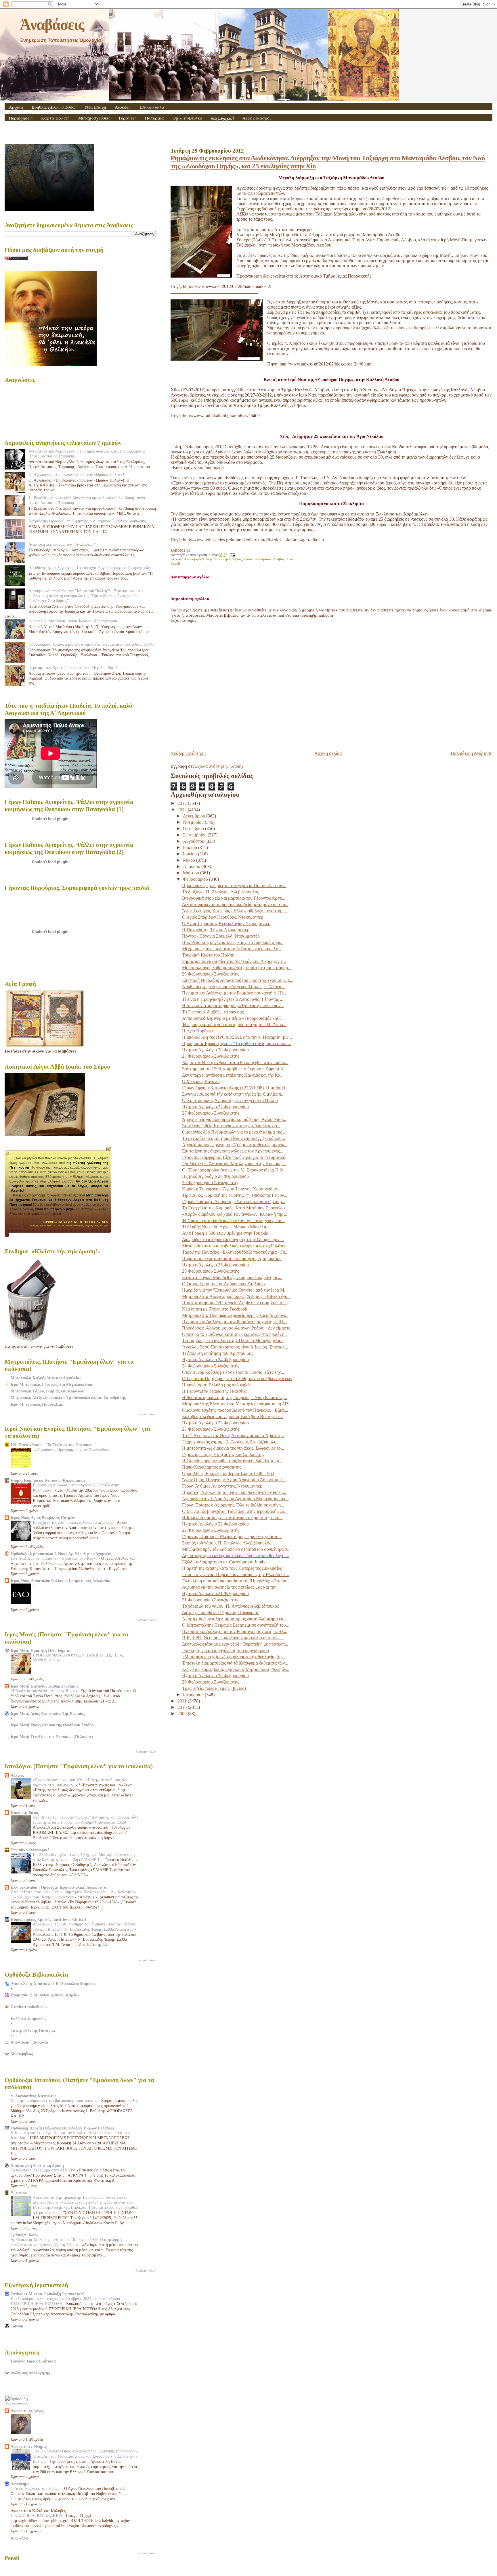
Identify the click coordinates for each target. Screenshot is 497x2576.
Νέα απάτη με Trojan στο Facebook (215, 1309)
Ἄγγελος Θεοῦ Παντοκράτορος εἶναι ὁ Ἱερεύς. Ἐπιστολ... (235, 1347)
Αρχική (16, 107)
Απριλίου (192, 866)
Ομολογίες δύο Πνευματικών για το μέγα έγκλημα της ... (234, 1132)
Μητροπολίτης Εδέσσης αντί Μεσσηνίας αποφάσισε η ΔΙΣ (235, 1404)
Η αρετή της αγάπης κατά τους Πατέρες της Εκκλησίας (232, 1568)
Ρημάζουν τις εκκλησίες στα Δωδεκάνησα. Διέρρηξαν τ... (234, 961)
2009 (183, 1714)
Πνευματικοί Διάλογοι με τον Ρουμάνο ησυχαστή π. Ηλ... (235, 993)
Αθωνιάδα (19, 2538)
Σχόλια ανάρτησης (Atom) (219, 766)
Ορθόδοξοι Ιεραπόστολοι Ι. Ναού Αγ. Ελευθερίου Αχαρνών (61, 1554)
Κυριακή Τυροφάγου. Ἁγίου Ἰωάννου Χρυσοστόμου (231, 1189)
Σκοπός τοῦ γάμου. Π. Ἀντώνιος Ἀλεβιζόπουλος (226, 1543)
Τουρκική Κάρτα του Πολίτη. (209, 955)
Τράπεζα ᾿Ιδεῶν (24, 2235)
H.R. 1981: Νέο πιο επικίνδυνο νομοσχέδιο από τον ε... (233, 1638)
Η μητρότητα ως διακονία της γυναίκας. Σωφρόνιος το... (233, 1448)
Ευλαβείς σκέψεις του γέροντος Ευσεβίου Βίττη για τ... (233, 1416)
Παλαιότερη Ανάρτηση (472, 753)
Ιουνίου (190, 854)
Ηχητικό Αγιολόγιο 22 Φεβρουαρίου (215, 1524)
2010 (183, 1707)
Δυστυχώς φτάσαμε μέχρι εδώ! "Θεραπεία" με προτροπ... (235, 1644)
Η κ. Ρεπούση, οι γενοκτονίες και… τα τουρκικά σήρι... (233, 942)
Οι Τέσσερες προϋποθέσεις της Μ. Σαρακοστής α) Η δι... (234, 1170)
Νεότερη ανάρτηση (188, 753)
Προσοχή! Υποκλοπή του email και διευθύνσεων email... (234, 1492)
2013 (183, 803)
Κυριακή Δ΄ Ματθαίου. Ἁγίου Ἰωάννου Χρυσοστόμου (73, 621)
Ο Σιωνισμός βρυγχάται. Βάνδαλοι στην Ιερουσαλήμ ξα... (235, 1511)
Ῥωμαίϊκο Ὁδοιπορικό (30, 1850)
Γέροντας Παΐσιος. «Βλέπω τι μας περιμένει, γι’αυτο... (232, 1537)
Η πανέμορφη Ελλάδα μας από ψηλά (216, 1385)
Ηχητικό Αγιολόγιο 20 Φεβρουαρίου (215, 1676)
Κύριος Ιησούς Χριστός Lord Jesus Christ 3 (48, 1919)
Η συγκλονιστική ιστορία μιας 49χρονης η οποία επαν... (233, 1006)
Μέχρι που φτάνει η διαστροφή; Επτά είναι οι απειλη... (232, 949)
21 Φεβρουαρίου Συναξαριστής (211, 1600)
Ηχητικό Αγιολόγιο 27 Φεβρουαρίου (215, 1107)
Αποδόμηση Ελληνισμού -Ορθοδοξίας (213, 559)
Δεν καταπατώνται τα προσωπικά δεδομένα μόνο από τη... (235, 904)
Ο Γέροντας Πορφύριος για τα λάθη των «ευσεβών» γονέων (237, 1379)
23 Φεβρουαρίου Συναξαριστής (211, 1429)
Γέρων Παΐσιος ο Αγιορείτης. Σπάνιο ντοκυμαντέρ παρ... (234, 1202)
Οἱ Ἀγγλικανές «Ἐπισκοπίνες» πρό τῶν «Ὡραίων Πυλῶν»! (76, 474)
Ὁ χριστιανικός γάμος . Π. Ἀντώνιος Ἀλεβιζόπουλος (230, 1442)
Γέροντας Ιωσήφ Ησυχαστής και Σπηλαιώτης (223, 1454)
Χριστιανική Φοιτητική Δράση (37, 2165)
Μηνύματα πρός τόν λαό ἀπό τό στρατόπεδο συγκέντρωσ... (236, 1549)
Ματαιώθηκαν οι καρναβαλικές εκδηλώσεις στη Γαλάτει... (235, 1246)
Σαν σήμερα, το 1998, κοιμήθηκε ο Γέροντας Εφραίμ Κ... (235, 1069)
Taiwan (17, 2326)
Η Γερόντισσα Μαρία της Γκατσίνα (214, 1391)
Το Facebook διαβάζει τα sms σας (213, 1012)
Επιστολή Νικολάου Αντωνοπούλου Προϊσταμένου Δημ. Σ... (238, 980)
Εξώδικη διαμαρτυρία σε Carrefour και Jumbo (224, 1562)
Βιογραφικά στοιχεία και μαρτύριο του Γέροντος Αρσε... (234, 898)
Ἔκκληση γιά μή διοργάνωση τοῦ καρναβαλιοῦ (225, 1650)
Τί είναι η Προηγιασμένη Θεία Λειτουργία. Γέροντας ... (233, 999)
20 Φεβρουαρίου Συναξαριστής (211, 1682)
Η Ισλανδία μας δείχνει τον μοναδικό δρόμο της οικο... (232, 1518)
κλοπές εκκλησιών (257, 559)
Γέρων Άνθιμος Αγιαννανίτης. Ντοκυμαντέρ (222, 1486)
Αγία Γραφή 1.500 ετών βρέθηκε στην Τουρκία (225, 1233)
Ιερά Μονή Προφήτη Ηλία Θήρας (40, 1650)
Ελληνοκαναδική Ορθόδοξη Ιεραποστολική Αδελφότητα (59, 1887)
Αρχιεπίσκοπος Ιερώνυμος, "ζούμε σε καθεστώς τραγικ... (235, 1145)
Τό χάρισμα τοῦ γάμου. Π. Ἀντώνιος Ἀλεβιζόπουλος (230, 1606)
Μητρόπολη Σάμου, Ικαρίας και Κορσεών (47, 1391)
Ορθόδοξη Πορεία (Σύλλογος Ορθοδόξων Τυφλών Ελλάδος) (62, 2128)
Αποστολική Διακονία (29, 2042)
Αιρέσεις (123, 107)
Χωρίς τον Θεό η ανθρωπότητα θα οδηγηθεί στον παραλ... (235, 1062)
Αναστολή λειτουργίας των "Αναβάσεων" (62, 544)
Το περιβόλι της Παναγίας (33, 2030)
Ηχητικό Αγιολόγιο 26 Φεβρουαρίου (215, 1176)
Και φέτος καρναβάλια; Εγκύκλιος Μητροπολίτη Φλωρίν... (236, 1669)
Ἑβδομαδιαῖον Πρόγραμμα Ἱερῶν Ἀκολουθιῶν (72, 1449)
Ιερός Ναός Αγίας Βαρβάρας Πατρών (43, 1518)
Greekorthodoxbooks (29, 2007)
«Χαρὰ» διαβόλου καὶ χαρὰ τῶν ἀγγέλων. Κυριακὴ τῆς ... (235, 1214)
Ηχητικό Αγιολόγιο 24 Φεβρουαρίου (215, 1360)
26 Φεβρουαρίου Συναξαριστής (211, 1183)
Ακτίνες (17, 1775)
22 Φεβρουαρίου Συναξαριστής (211, 1530)
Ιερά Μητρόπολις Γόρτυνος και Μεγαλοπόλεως (52, 1384)
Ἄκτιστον (19, 2193)
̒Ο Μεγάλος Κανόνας (201, 1081)
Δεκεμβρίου (195, 816)
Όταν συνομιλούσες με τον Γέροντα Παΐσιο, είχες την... (233, 1372)
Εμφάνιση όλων (146, 1414)
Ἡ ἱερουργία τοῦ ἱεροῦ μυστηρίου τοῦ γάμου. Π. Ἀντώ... (234, 1025)
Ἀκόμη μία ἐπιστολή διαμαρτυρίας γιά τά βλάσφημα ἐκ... (234, 1619)
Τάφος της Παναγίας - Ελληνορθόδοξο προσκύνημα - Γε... (235, 1252)
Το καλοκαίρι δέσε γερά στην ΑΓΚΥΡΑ (44, 2170)
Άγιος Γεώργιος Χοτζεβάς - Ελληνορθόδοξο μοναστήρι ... (235, 911)
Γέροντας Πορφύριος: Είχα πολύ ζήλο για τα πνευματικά (234, 1157)
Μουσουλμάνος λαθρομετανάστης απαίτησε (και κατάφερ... (237, 968)
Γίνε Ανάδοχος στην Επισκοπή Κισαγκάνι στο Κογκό (55, 1558)
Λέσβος (279, 559)
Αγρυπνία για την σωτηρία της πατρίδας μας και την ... (231, 1587)
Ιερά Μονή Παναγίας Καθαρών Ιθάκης (44, 1686)
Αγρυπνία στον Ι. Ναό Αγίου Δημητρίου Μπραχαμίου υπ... (235, 1499)
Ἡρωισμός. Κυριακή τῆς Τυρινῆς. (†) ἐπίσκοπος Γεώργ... (235, 1195)
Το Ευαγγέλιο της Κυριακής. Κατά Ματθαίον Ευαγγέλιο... (235, 1208)
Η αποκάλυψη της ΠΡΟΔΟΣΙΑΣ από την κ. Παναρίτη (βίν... (237, 1037)
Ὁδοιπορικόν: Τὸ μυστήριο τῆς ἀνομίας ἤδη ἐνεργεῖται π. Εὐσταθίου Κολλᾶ (91, 644)
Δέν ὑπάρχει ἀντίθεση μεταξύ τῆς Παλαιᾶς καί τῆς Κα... (233, 1075)
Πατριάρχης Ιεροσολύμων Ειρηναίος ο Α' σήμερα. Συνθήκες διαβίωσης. (88, 521)
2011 (183, 1701)
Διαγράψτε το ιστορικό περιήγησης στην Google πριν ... (233, 1239)
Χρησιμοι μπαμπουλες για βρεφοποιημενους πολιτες (55, 2101)
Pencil (175, 563)
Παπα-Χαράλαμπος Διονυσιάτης (212, 1467)
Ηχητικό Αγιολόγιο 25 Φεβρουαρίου (215, 1265)
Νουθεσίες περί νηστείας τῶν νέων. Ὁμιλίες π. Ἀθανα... (233, 987)
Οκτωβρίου (194, 829)
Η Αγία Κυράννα (197, 1031)
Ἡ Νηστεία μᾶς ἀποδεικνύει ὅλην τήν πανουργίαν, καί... (233, 1220)
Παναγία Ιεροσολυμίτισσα (33, 2361)
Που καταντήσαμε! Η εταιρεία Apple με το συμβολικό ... (234, 1303)
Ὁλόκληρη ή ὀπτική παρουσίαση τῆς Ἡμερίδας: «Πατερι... (236, 1581)
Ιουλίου (191, 848)
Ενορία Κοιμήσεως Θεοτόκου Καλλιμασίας (48, 1480)
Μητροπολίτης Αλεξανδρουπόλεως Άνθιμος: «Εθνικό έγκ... (236, 1296)
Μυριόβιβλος (22, 2054)
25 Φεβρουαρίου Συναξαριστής (211, 1271)
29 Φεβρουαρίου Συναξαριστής (211, 974)
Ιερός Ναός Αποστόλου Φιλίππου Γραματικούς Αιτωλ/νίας (61, 1581)
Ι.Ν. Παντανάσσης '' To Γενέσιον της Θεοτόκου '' (53, 1445)
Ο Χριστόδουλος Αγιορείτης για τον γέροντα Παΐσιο (230, 1100)
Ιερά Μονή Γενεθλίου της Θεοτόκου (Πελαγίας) (52, 1737)
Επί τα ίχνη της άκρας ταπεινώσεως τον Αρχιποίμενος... (233, 1151)
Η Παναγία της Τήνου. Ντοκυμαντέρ (216, 930)
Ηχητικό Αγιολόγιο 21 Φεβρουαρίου (215, 1593)
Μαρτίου (192, 873)
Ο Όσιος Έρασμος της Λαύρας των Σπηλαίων (224, 1284)
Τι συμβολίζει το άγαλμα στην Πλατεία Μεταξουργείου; (233, 1341)
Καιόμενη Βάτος (25, 1813)
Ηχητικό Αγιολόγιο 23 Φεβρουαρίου (215, 1423)
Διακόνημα (20, 2484)
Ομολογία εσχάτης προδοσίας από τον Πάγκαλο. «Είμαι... (235, 1410)
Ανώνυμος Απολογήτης (30, 2373)
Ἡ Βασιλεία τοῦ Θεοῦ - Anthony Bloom (44, 1691)
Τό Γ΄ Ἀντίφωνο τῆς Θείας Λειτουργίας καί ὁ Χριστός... (233, 1435)
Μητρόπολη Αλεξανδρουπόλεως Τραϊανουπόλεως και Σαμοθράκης (68, 1398)
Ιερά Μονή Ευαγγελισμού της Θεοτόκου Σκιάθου (53, 1725)
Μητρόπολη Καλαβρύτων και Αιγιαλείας (46, 1378)
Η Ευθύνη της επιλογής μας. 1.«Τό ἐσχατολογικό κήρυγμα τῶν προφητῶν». (91, 567)
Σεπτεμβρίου (195, 835)
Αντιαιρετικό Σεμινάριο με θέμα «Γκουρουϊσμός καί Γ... (233, 1018)
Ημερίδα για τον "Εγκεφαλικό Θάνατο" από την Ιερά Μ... (235, 1290)
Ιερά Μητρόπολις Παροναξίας (37, 1404)
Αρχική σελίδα (328, 753)
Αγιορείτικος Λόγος (27, 2411)
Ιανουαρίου (194, 1695)
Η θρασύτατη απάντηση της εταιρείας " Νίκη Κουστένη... (235, 1397)
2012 (183, 810)
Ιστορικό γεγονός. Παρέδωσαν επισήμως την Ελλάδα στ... (236, 1574)
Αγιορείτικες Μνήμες (29, 2446)
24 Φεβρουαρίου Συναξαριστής (211, 1366)
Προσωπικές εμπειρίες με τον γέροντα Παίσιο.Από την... (234, 885)
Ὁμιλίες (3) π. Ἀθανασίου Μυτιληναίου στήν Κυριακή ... (234, 1164)
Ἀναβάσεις (52, 24)
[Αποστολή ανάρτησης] (232, 555)
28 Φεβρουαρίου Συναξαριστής (211, 1056)
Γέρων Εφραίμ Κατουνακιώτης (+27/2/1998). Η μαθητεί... (235, 1088)
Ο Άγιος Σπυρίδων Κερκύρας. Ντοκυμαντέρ (223, 917)
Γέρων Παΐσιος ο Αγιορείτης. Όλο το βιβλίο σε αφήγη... (233, 1505)
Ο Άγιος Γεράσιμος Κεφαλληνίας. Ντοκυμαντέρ (226, 923)
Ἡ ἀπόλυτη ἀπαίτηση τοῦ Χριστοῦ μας (218, 1353)
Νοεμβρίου (194, 822)
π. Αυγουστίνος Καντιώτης (34, 2096)
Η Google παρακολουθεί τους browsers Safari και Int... (232, 1461)
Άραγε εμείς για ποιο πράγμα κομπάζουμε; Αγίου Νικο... (234, 1119)
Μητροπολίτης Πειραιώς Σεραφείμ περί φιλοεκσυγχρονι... (235, 1315)
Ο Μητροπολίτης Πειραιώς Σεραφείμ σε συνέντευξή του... (236, 1625)
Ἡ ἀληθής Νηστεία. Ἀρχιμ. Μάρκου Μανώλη (224, 1227)
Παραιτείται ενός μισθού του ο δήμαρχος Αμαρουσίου (232, 1258)
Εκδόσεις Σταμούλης (28, 2019)
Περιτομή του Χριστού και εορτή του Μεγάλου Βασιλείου (77, 667)
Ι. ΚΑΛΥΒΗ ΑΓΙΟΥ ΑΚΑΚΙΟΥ (37, 2516)
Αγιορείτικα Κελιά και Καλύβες (38, 2511)
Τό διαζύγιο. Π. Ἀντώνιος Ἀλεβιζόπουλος (220, 892)
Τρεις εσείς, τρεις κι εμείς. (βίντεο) (214, 1688)
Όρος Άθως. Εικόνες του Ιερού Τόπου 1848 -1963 (228, 1473)
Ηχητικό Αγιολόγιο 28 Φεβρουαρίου (215, 1050)
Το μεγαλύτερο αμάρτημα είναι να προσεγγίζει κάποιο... (234, 1138)
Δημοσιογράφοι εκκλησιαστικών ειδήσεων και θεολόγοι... (236, 1556)
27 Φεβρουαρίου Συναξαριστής (211, 1113)
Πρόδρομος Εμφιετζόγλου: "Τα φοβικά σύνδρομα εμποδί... (237, 1043)
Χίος (290, 559)
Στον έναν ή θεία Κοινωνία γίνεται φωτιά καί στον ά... (231, 1126)
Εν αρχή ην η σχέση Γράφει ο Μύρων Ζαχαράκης (74, 1522)
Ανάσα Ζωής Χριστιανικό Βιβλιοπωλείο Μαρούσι (53, 1984)
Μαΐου (190, 860)
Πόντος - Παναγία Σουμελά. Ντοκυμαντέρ (221, 936)
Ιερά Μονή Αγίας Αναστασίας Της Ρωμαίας (48, 1713)
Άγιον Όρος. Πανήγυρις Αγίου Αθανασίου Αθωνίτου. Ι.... (234, 1480)
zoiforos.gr (180, 550)
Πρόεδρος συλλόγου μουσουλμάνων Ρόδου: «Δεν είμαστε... (238, 1328)
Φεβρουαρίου (196, 879)
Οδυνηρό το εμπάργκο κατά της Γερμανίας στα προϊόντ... (234, 1334)
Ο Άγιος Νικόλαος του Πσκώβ (36, 2489)
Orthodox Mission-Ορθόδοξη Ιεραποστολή (48, 2294)
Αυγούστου (194, 841)
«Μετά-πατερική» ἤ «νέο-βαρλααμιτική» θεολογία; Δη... (234, 1657)
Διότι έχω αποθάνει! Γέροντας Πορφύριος (220, 1612)
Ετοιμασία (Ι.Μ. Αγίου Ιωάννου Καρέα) (45, 1995)
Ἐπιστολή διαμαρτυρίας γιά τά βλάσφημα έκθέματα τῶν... (235, 1663)
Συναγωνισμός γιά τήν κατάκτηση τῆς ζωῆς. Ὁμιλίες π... (233, 1094)
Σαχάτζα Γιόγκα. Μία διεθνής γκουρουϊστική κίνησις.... (232, 1277)
